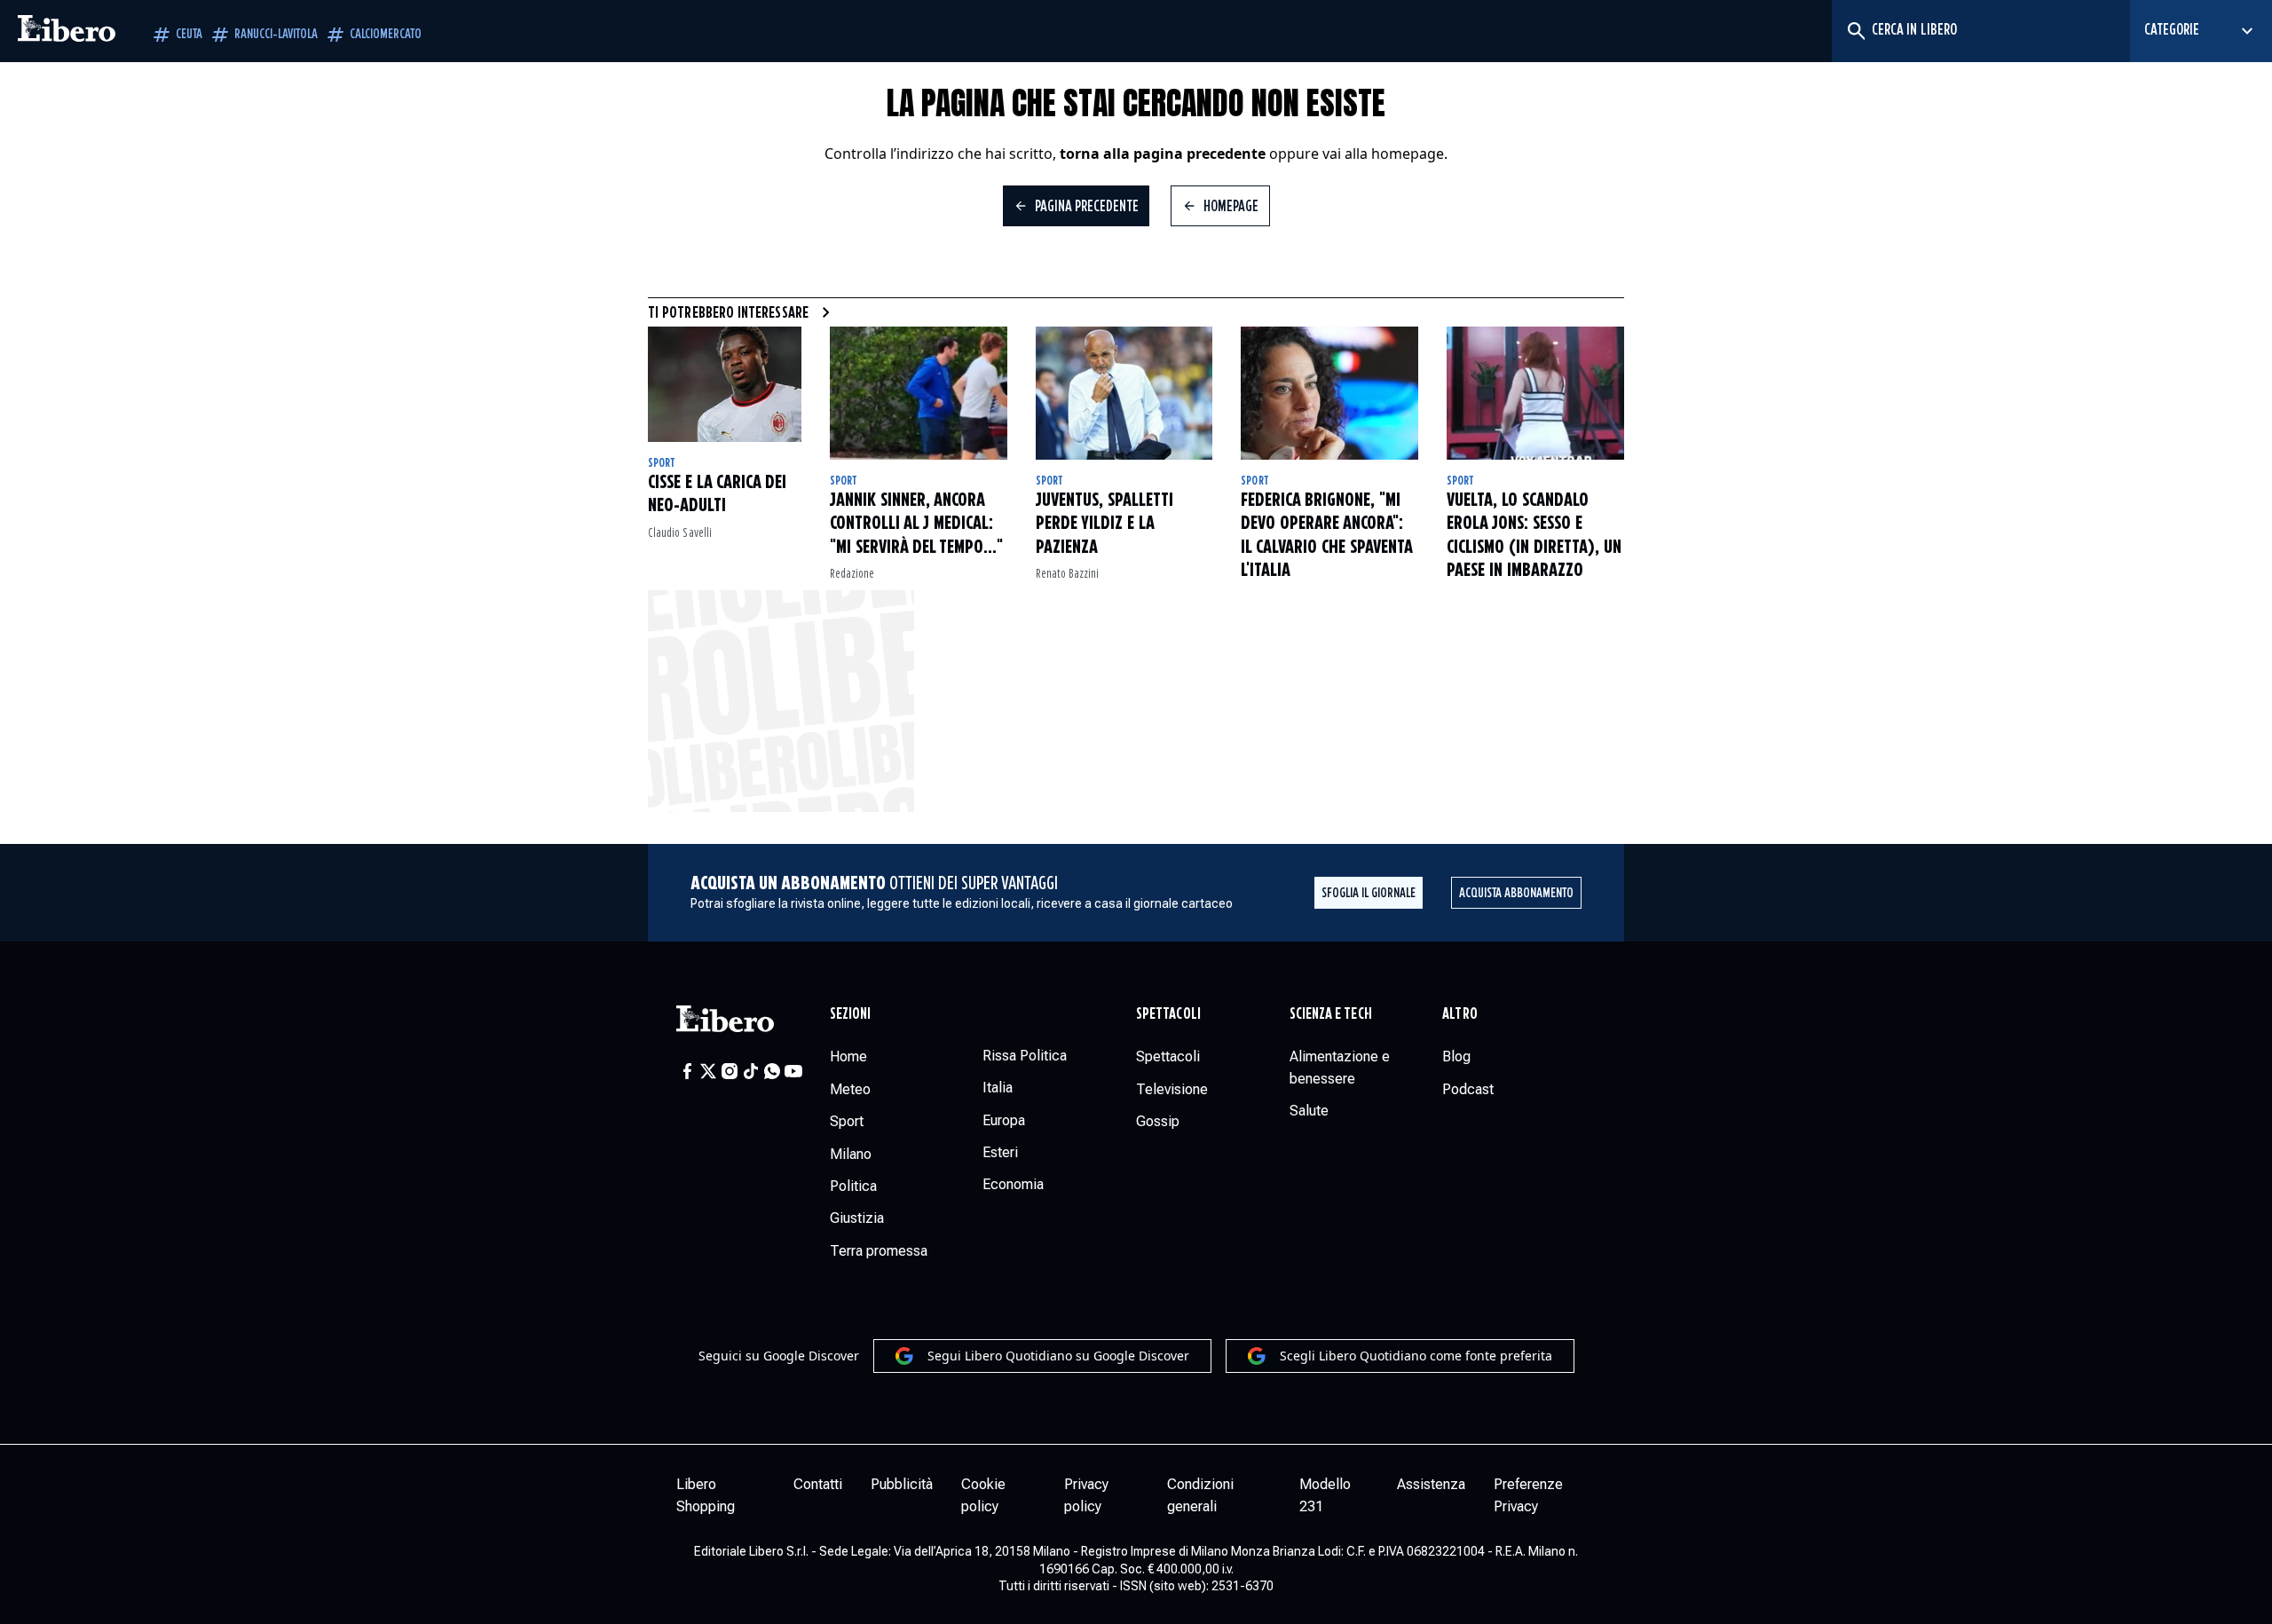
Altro (1459, 1014)
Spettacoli (1168, 1014)
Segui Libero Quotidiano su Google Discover (1058, 1356)
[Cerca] (1855, 31)
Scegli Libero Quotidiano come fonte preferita (1416, 1356)
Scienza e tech (1331, 1014)
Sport (662, 463)
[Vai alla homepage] (67, 31)
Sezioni (851, 1014)
